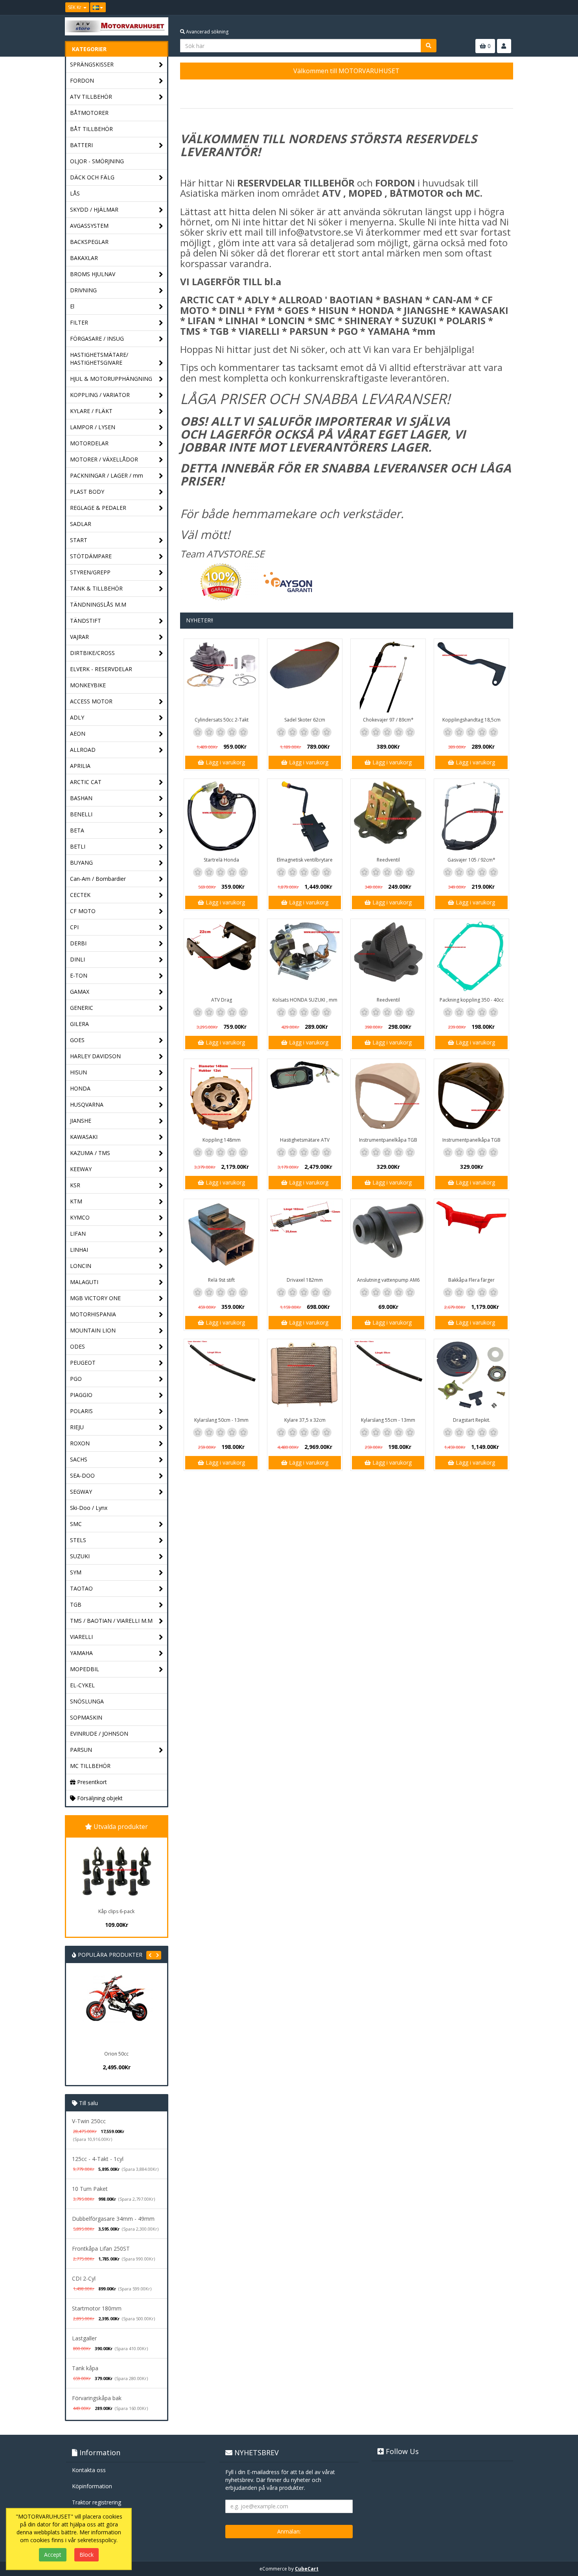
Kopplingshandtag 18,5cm (471, 720)
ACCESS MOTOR (91, 701)
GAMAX (80, 992)
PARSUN (81, 1750)
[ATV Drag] (221, 956)
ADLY (77, 717)
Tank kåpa (85, 2368)
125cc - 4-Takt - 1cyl (98, 2159)
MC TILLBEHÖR (90, 1766)
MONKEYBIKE (88, 685)
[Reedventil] (388, 816)
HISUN (78, 1072)
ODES (77, 1346)
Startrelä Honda (221, 860)
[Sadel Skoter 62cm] (305, 676)
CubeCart (307, 2569)
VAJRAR (79, 637)
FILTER (79, 322)
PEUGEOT (83, 1363)
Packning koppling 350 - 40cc (472, 1000)
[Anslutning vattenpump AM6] (388, 1236)
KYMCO (80, 1217)
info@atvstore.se (316, 232)
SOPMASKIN (86, 1717)
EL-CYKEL (82, 1685)
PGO (76, 1379)
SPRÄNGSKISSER (92, 64)
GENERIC (82, 1008)
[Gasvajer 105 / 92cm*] (471, 816)
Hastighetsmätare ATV (305, 1140)
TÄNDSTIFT (86, 621)
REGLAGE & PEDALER (98, 508)
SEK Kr (75, 7)
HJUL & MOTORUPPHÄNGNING (111, 379)
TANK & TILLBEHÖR (96, 588)
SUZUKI (80, 1556)
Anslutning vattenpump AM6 (388, 1280)
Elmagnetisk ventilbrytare (305, 860)
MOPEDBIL (85, 1669)
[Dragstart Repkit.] (471, 1377)
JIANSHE (81, 1121)
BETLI (78, 846)
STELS (78, 1540)
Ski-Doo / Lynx (89, 1508)
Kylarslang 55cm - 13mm (388, 1420)
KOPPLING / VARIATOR (100, 395)
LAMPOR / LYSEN (93, 427)
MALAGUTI (84, 1282)
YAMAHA (81, 1653)
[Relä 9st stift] (221, 1236)
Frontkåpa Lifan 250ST (101, 2248)
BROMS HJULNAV (93, 274)
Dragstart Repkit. (472, 1420)
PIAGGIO (81, 1395)
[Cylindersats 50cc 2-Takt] (221, 676)
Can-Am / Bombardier (98, 879)
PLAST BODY (87, 492)
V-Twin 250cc (89, 2121)
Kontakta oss (89, 2470)
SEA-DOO (82, 1475)
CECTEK (80, 895)
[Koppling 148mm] (221, 1096)
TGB (76, 1604)
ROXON (80, 1443)
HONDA (80, 1088)
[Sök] (429, 46)
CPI (74, 927)
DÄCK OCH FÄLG (92, 177)
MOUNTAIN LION (93, 1330)
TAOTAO (81, 1588)
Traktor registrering (97, 2502)
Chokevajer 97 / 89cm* (388, 720)
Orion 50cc (92, 2054)
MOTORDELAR (89, 443)
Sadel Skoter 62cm (305, 720)
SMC (76, 1524)
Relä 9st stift (221, 1280)
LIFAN (78, 1234)
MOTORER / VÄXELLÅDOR (104, 459)
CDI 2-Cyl (84, 2278)
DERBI (78, 943)
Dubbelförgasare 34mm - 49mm (113, 2219)
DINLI (77, 959)
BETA (77, 830)
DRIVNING (83, 290)
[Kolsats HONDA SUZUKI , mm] (305, 956)
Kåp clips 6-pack (116, 1911)
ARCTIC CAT (86, 782)
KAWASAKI (84, 1137)
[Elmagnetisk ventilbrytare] (305, 816)
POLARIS (81, 1411)
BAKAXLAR (84, 258)
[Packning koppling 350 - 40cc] (471, 956)
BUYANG (81, 863)
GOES (77, 1040)
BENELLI (81, 814)
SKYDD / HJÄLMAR (94, 209)
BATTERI (81, 145)
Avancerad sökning (207, 32)
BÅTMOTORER (89, 113)
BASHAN (81, 798)
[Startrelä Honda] (221, 816)
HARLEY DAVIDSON (95, 1056)
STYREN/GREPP (90, 572)
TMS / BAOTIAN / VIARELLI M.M (111, 1621)
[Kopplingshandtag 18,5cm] (471, 676)
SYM (76, 1572)
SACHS (79, 1459)
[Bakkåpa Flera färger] (471, 1236)
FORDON (82, 80)
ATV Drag (222, 1000)
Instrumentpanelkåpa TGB (388, 1140)
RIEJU (77, 1427)
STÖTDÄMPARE (91, 556)
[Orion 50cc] (92, 2010)
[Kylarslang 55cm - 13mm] (388, 1377)
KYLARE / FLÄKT (91, 411)
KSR (75, 1185)
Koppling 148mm (222, 1140)
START (79, 540)
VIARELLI (81, 1637)
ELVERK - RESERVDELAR (101, 669)
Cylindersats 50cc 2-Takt (222, 720)
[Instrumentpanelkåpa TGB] (388, 1096)
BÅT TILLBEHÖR (91, 129)
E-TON (79, 975)
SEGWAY (81, 1492)
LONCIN (81, 1266)
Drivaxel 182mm (305, 1280)
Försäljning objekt (99, 1798)
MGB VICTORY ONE (95, 1298)
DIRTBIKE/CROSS (92, 653)
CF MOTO (83, 911)
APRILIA (80, 766)
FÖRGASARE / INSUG (97, 339)
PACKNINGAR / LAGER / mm (107, 475)
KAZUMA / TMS (90, 1153)
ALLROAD (83, 750)
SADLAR (81, 524)
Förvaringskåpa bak (97, 2398)
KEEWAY (81, 1169)
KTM (76, 1201)
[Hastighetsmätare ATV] (305, 1096)
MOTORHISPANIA (93, 1314)
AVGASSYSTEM (89, 226)
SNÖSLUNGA (87, 1701)
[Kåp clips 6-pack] (116, 1871)
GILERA (79, 1024)
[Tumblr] (508, 7)
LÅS (75, 193)
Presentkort (91, 1782)
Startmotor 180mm (97, 2308)
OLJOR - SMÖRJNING (97, 161)
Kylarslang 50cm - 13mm (221, 1420)
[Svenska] (98, 7)
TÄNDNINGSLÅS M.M (98, 604)
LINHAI (79, 1250)
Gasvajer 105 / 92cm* (471, 860)
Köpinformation (92, 2486)
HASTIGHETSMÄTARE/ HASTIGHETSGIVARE (99, 359)
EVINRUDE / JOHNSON (99, 1734)
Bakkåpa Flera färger (471, 1280)
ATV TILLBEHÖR (91, 97)
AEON (78, 733)
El (72, 306)
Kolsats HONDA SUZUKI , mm (305, 1000)
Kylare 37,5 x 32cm (305, 1420)
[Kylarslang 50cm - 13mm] (221, 1377)
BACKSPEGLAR (89, 242)
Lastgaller (84, 2338)
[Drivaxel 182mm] (305, 1236)
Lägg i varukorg (225, 762)
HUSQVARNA (87, 1104)
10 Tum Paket (90, 2189)
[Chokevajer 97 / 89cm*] (388, 676)
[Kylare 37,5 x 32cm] (305, 1377)
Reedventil (388, 860)
